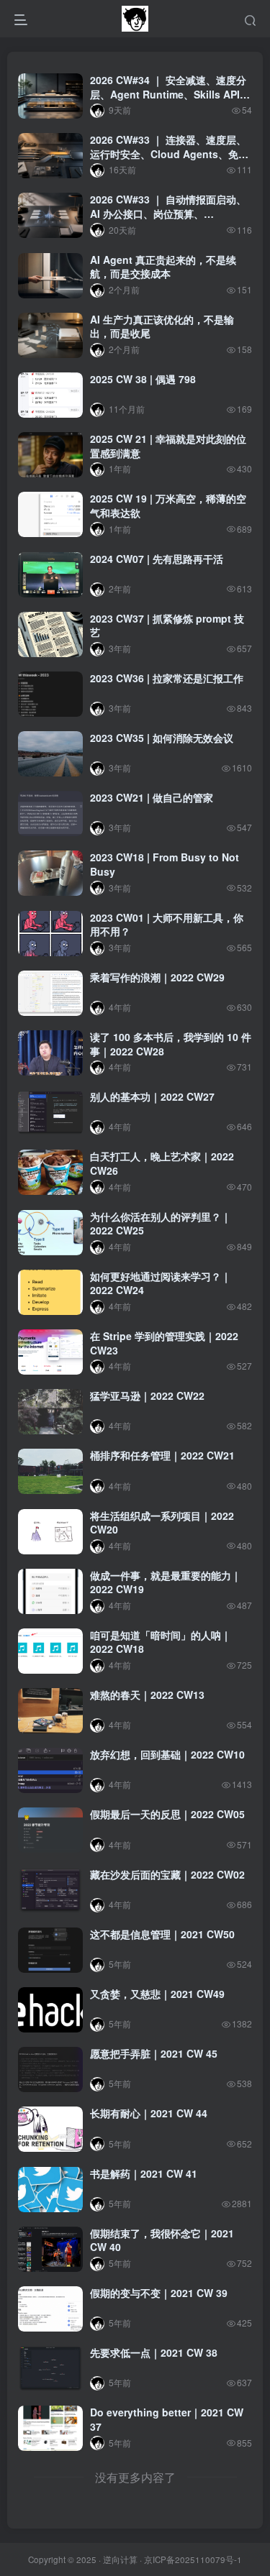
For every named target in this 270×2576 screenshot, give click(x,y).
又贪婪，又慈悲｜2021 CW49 (157, 1994)
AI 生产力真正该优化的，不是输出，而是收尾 (162, 326)
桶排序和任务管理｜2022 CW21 (162, 1455)
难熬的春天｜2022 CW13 (147, 1695)
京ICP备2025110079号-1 (193, 2559)
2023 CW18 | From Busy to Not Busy (165, 864)
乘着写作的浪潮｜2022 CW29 (157, 977)
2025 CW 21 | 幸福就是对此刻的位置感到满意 (168, 446)
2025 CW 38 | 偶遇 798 (143, 379)
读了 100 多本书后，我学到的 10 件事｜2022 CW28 (171, 1044)
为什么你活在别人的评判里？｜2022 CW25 (161, 1224)
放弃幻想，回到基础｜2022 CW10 (167, 1754)
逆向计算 (120, 2559)
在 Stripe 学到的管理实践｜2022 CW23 (164, 1343)
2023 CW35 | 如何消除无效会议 (162, 738)
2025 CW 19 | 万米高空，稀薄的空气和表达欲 (168, 505)
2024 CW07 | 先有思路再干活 (157, 559)
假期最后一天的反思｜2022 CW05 (167, 1814)
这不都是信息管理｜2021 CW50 (162, 1934)
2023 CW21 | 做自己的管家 (152, 797)
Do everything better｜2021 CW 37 (167, 2419)
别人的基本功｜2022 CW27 (152, 1096)
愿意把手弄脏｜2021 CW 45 (154, 2053)
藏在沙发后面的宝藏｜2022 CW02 (167, 1874)
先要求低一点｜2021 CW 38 (154, 2352)
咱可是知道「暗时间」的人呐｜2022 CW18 (161, 1642)
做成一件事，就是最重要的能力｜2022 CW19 (166, 1582)
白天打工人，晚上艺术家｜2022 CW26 (162, 1163)
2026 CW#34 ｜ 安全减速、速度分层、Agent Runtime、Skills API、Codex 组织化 (170, 94)
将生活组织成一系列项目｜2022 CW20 (162, 1523)
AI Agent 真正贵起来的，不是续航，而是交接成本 (163, 267)
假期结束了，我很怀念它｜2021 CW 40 (162, 2240)
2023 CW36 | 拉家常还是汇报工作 (167, 678)
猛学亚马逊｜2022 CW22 (147, 1395)
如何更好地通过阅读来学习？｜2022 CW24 (161, 1283)
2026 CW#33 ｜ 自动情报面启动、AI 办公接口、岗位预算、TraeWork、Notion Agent (168, 213)
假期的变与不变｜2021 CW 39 (159, 2293)
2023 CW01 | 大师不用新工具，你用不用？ (167, 925)
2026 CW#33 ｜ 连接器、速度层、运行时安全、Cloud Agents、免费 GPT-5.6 (169, 153)
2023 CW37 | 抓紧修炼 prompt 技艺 (167, 625)
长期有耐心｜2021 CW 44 (149, 2113)
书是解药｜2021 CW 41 (144, 2173)
